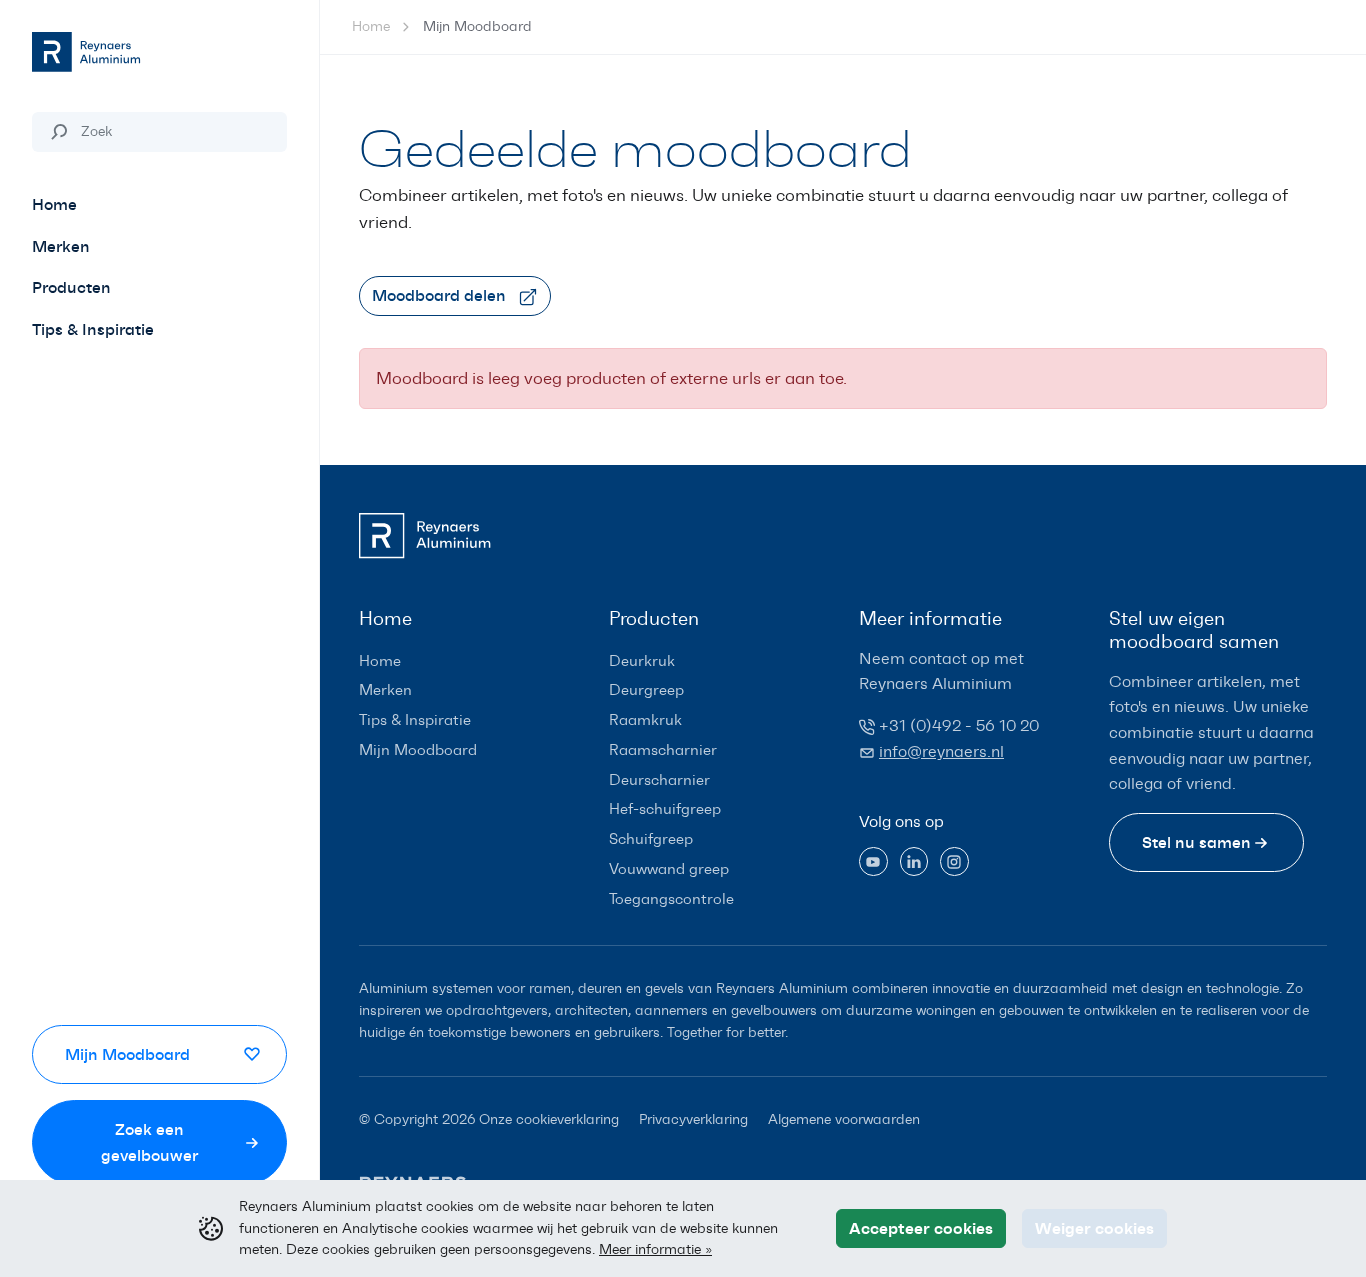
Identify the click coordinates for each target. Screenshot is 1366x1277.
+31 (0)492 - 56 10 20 (959, 725)
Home (371, 26)
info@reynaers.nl (941, 751)
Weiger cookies (1094, 1228)
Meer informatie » (655, 1249)
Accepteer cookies (921, 1228)
